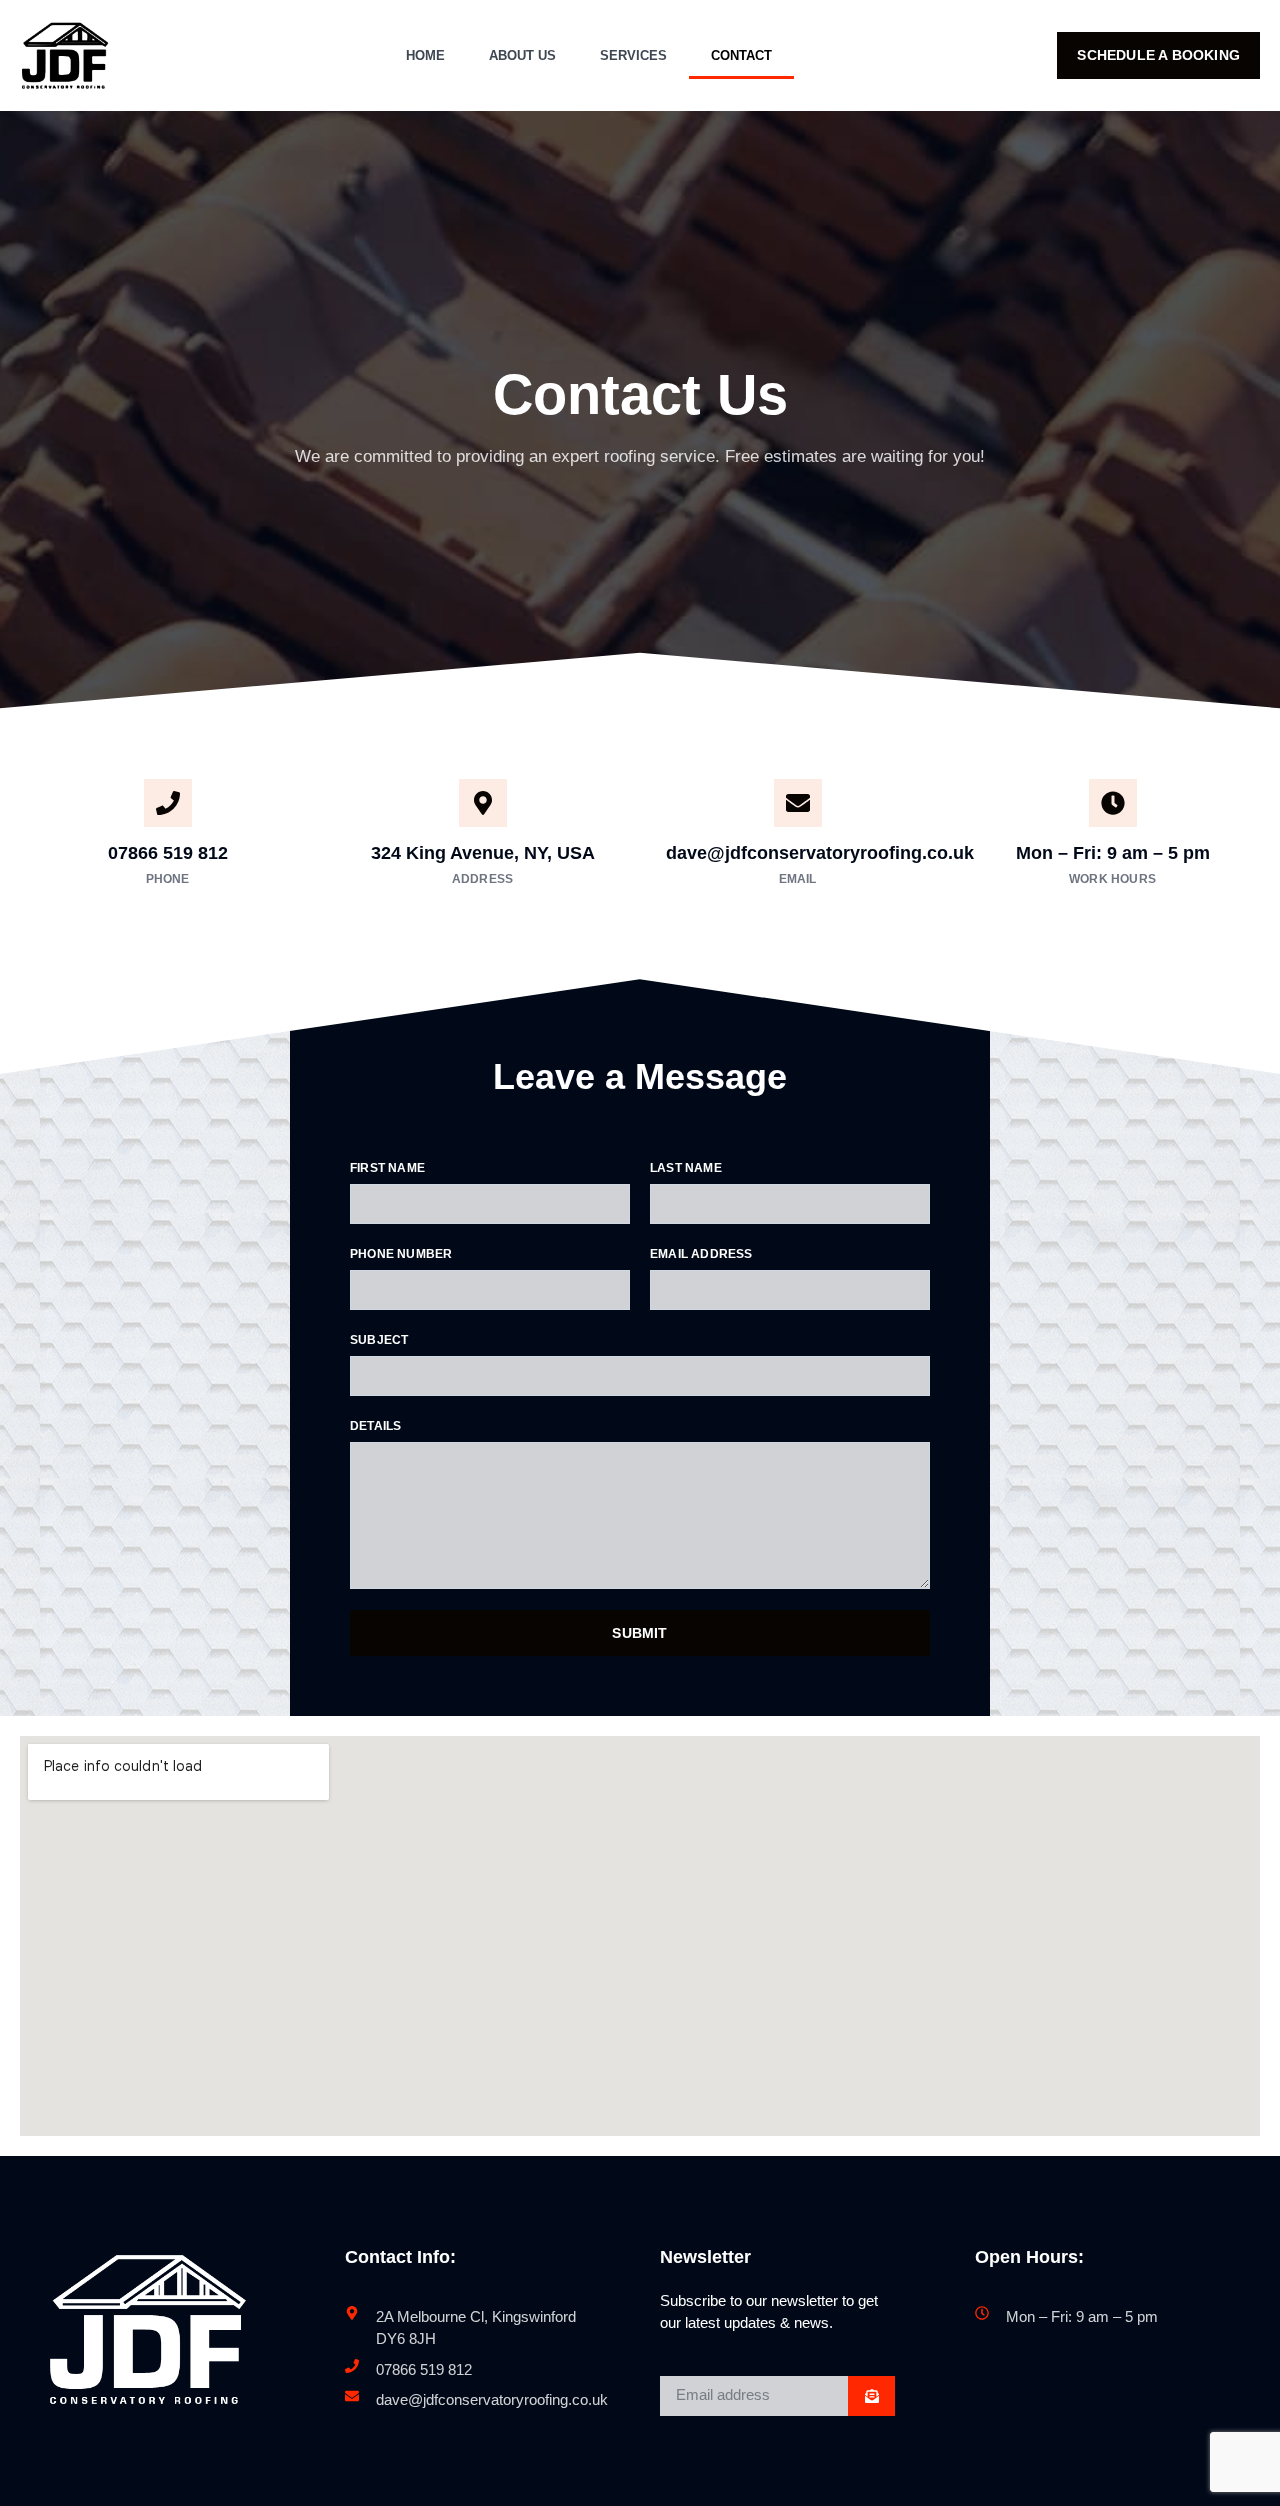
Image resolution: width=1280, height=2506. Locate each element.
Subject (379, 1340)
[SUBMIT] (871, 2396)
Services (633, 55)
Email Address (701, 1254)
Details (375, 1426)
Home (425, 55)
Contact (741, 55)
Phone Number (401, 1254)
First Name (387, 1168)
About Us (522, 55)
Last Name (686, 1168)
